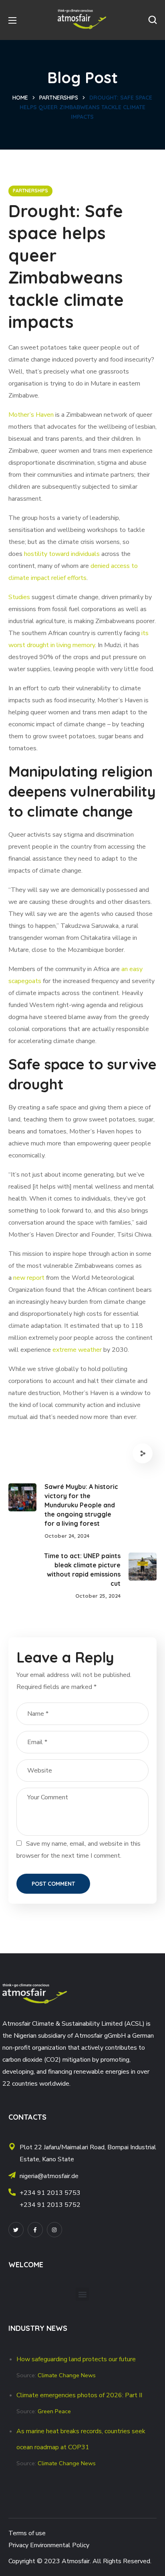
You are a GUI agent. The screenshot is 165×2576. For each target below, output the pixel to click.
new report (29, 1278)
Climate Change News (67, 2375)
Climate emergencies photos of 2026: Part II (79, 2395)
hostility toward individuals (62, 554)
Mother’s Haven (31, 415)
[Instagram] (54, 2230)
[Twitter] (16, 2230)
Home (20, 98)
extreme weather (77, 1350)
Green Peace (54, 2411)
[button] (153, 20)
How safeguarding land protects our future (76, 2359)
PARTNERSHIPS (59, 98)
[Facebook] (35, 2230)
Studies (19, 597)
